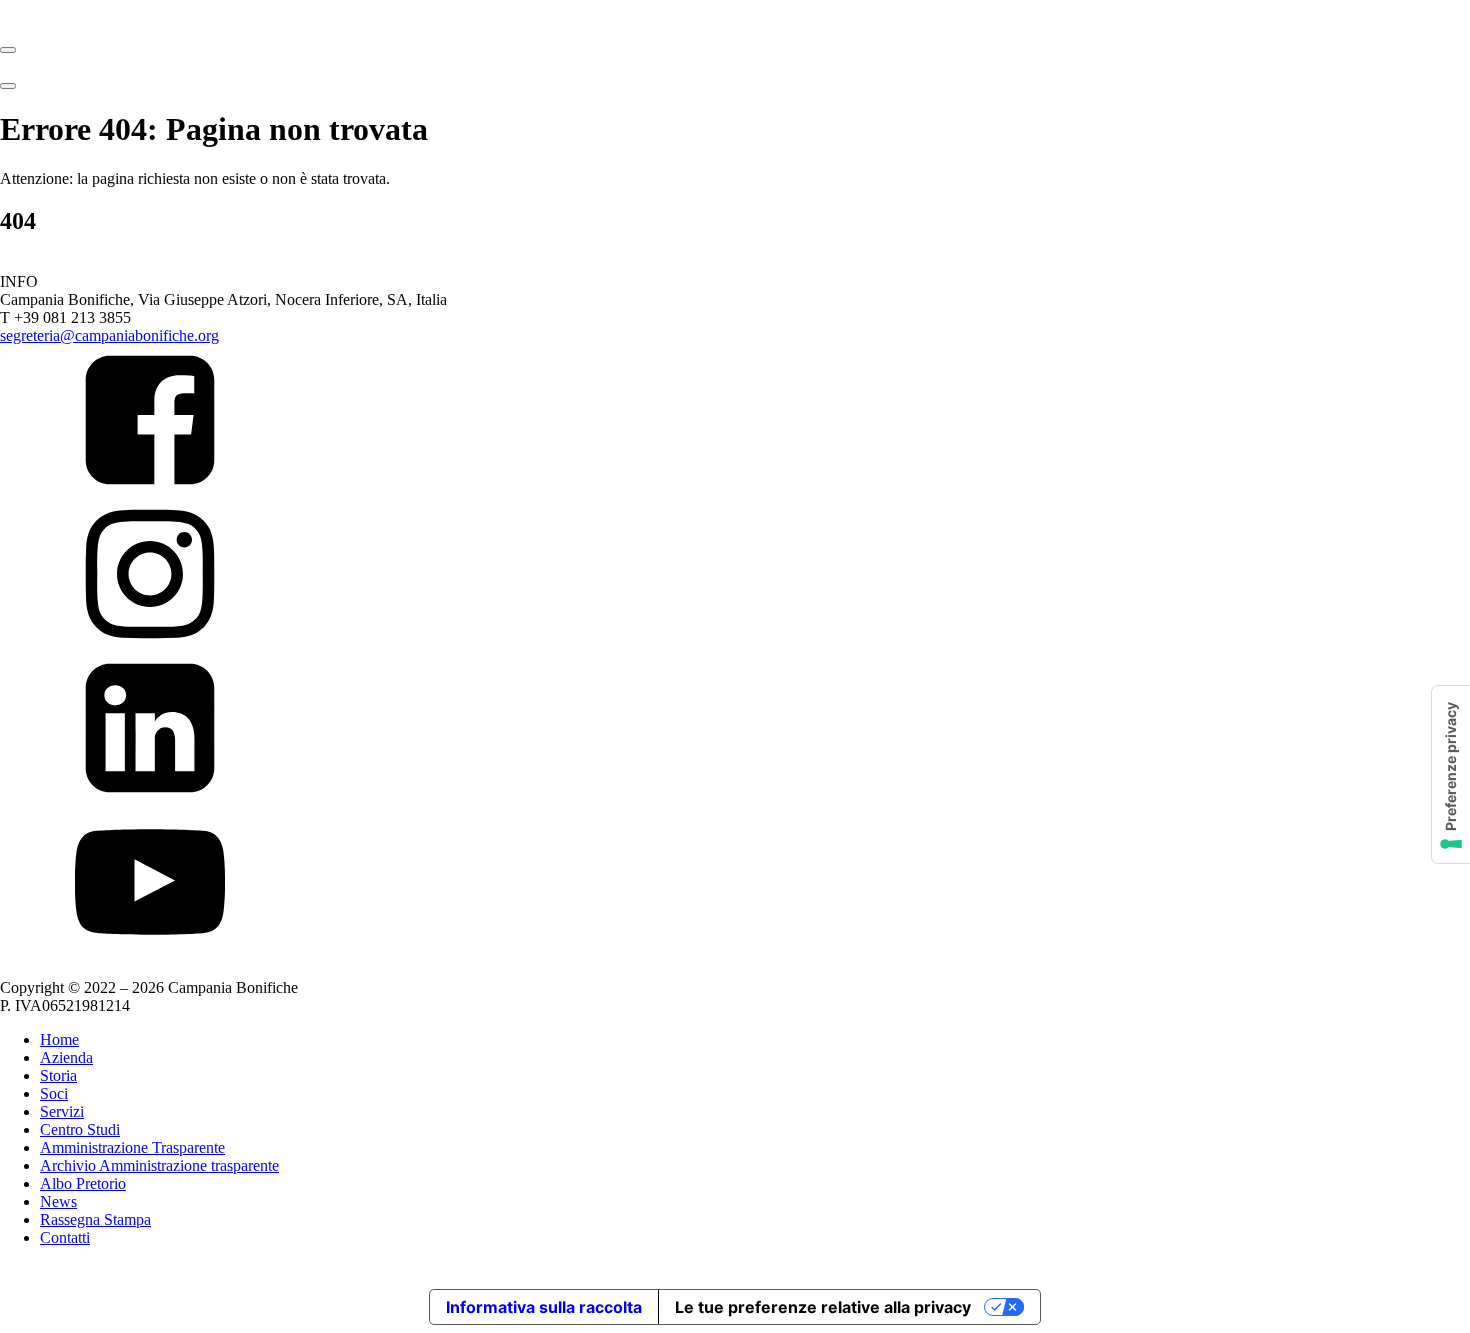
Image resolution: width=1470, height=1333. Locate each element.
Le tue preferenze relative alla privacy (823, 1307)
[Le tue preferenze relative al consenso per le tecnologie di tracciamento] (1451, 774)
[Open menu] (8, 50)
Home (59, 1039)
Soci (54, 1093)
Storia (58, 1075)
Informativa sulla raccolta (544, 1307)
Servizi (62, 1111)
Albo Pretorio (83, 1183)
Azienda (66, 1057)
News (58, 1201)
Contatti (65, 1237)
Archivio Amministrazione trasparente (159, 1165)
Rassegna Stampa (95, 1219)
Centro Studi (80, 1129)
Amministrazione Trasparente (132, 1147)
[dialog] (735, 1156)
